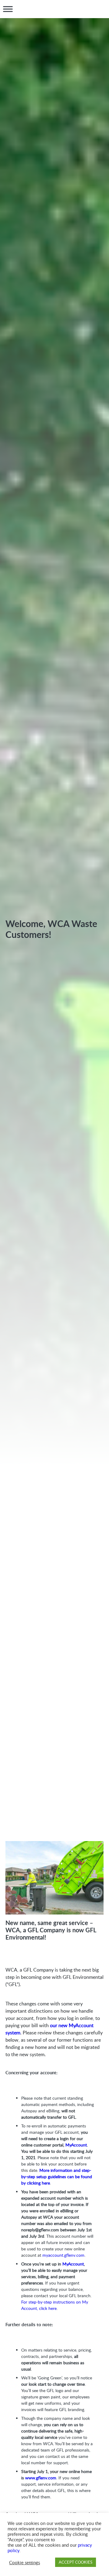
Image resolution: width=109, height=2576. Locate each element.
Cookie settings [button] (25, 2562)
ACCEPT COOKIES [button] (76, 2562)
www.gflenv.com (41, 2478)
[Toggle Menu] (8, 9)
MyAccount (76, 2145)
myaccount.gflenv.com (63, 2255)
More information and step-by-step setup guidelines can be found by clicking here (57, 2177)
